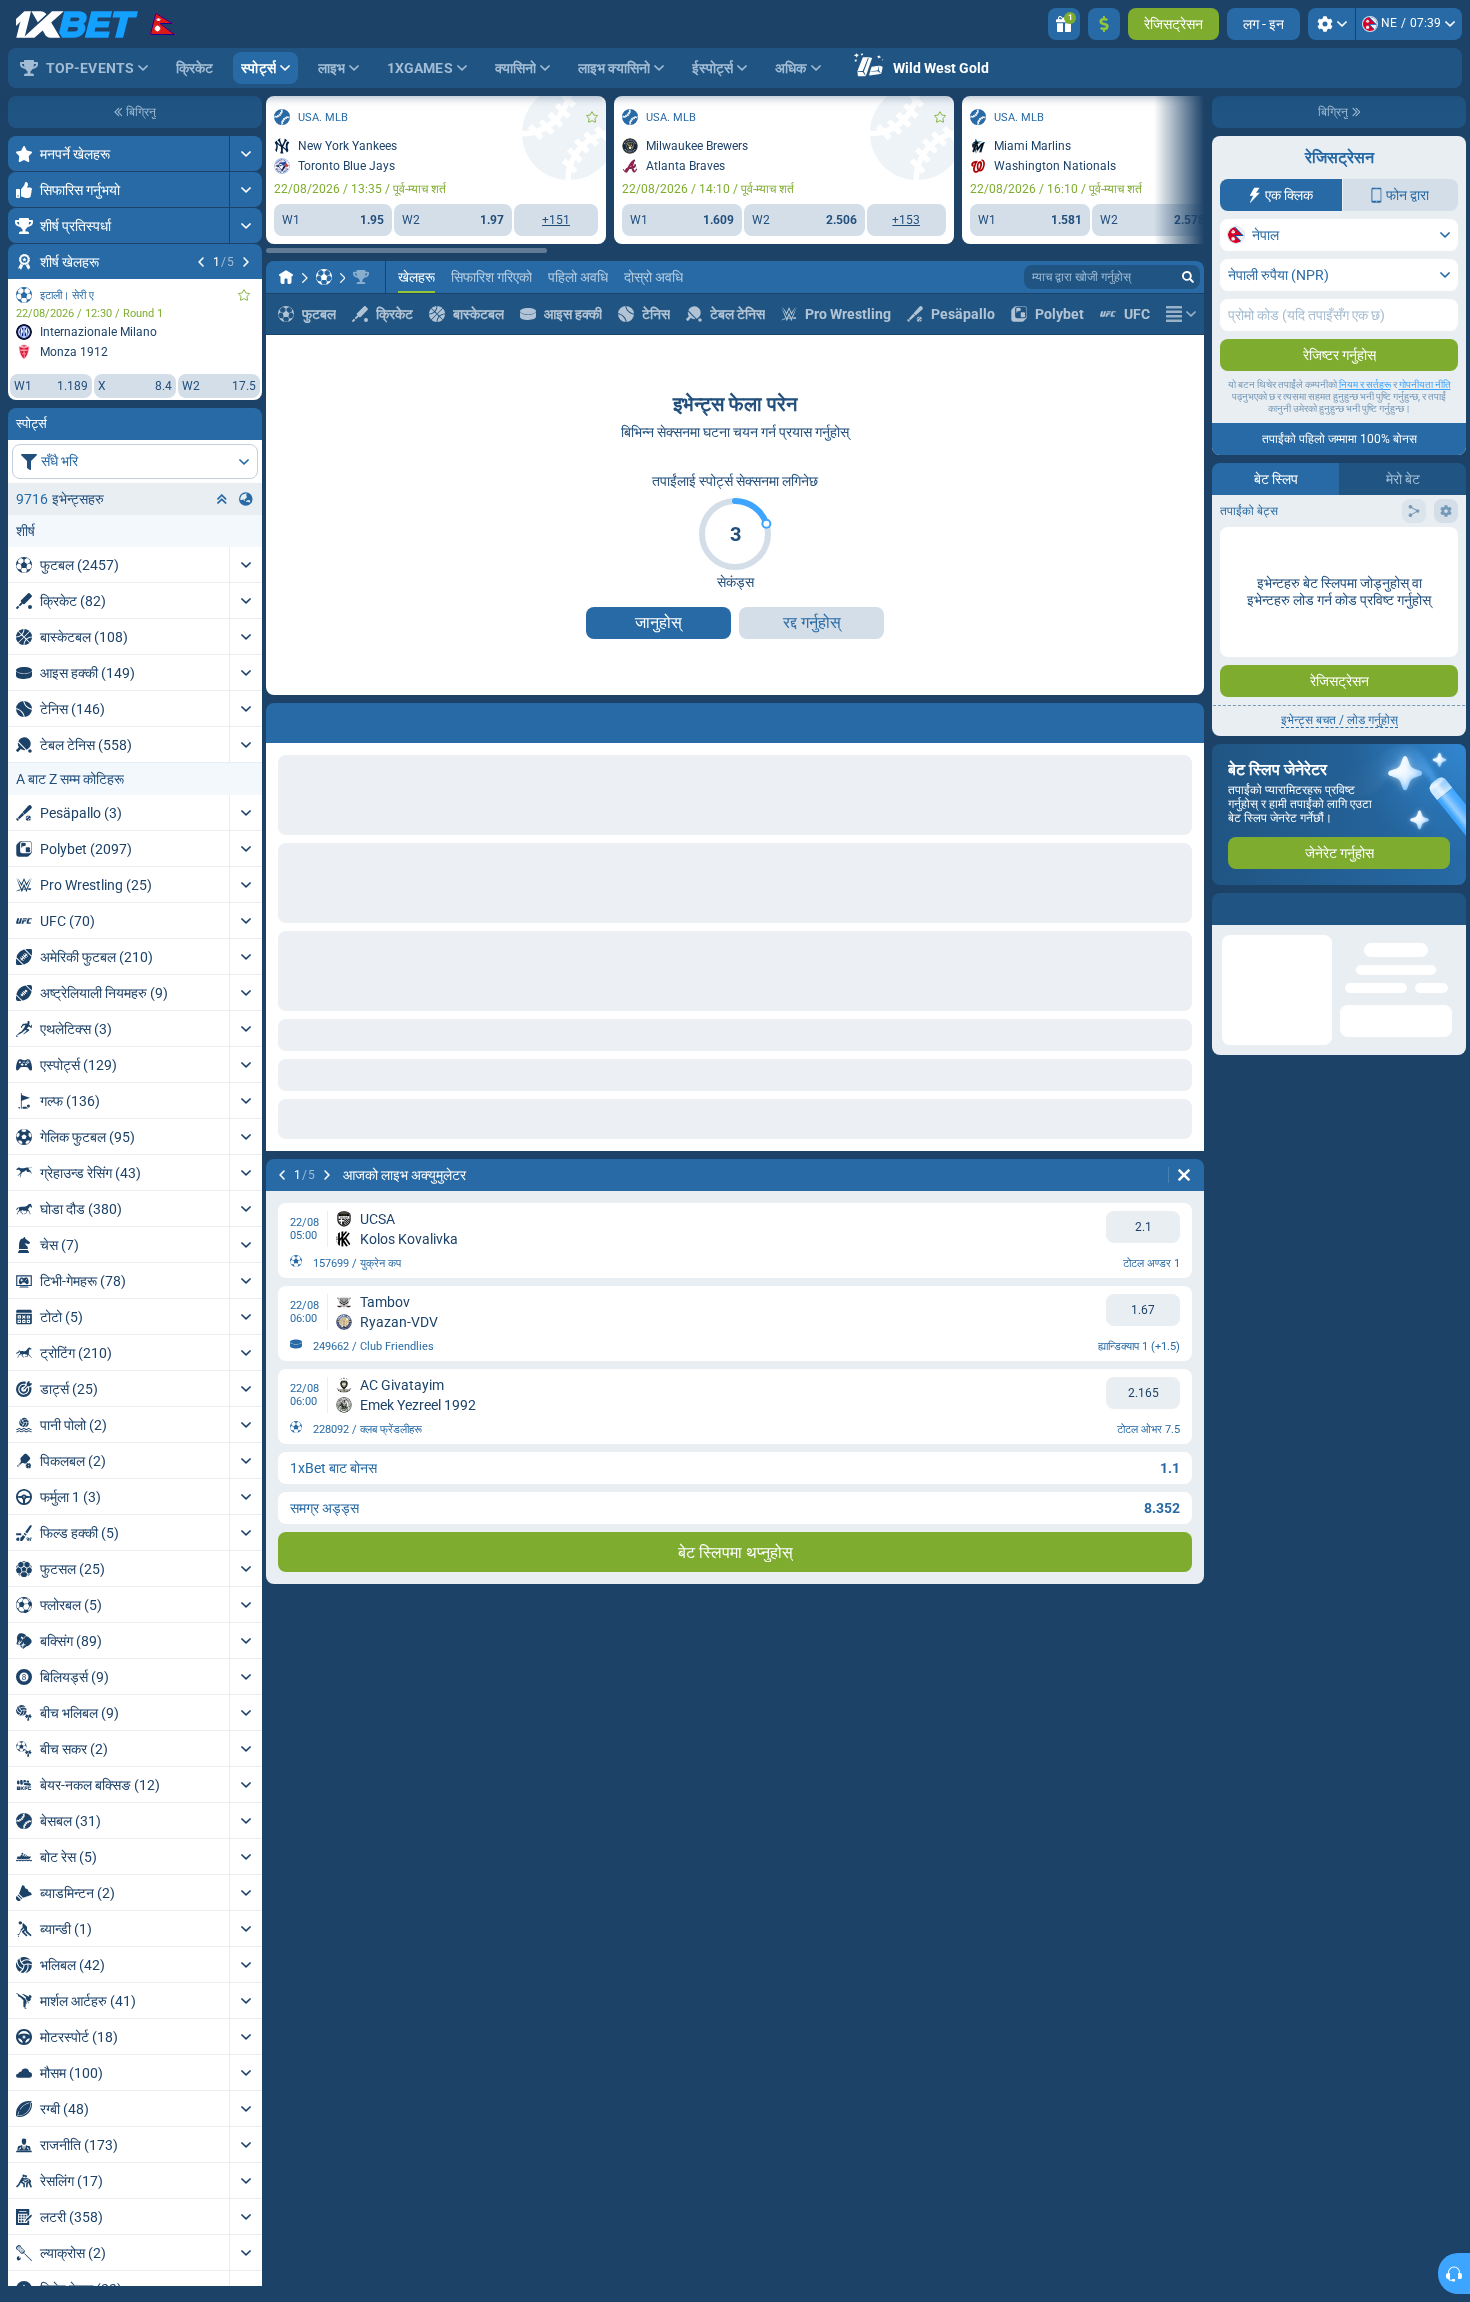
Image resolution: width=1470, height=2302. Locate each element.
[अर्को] (246, 262)
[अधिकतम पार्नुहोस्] (245, 153)
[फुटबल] (324, 277)
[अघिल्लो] (201, 262)
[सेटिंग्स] (1331, 24)
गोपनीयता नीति (1425, 384)
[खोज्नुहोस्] (1188, 277)
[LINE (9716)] (286, 277)
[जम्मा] (1104, 24)
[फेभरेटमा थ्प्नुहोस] (244, 295)
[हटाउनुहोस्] (1184, 1175)
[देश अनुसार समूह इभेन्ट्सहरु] (246, 499)
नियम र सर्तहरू (1365, 384)
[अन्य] (1181, 314)
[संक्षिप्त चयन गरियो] (222, 499)
